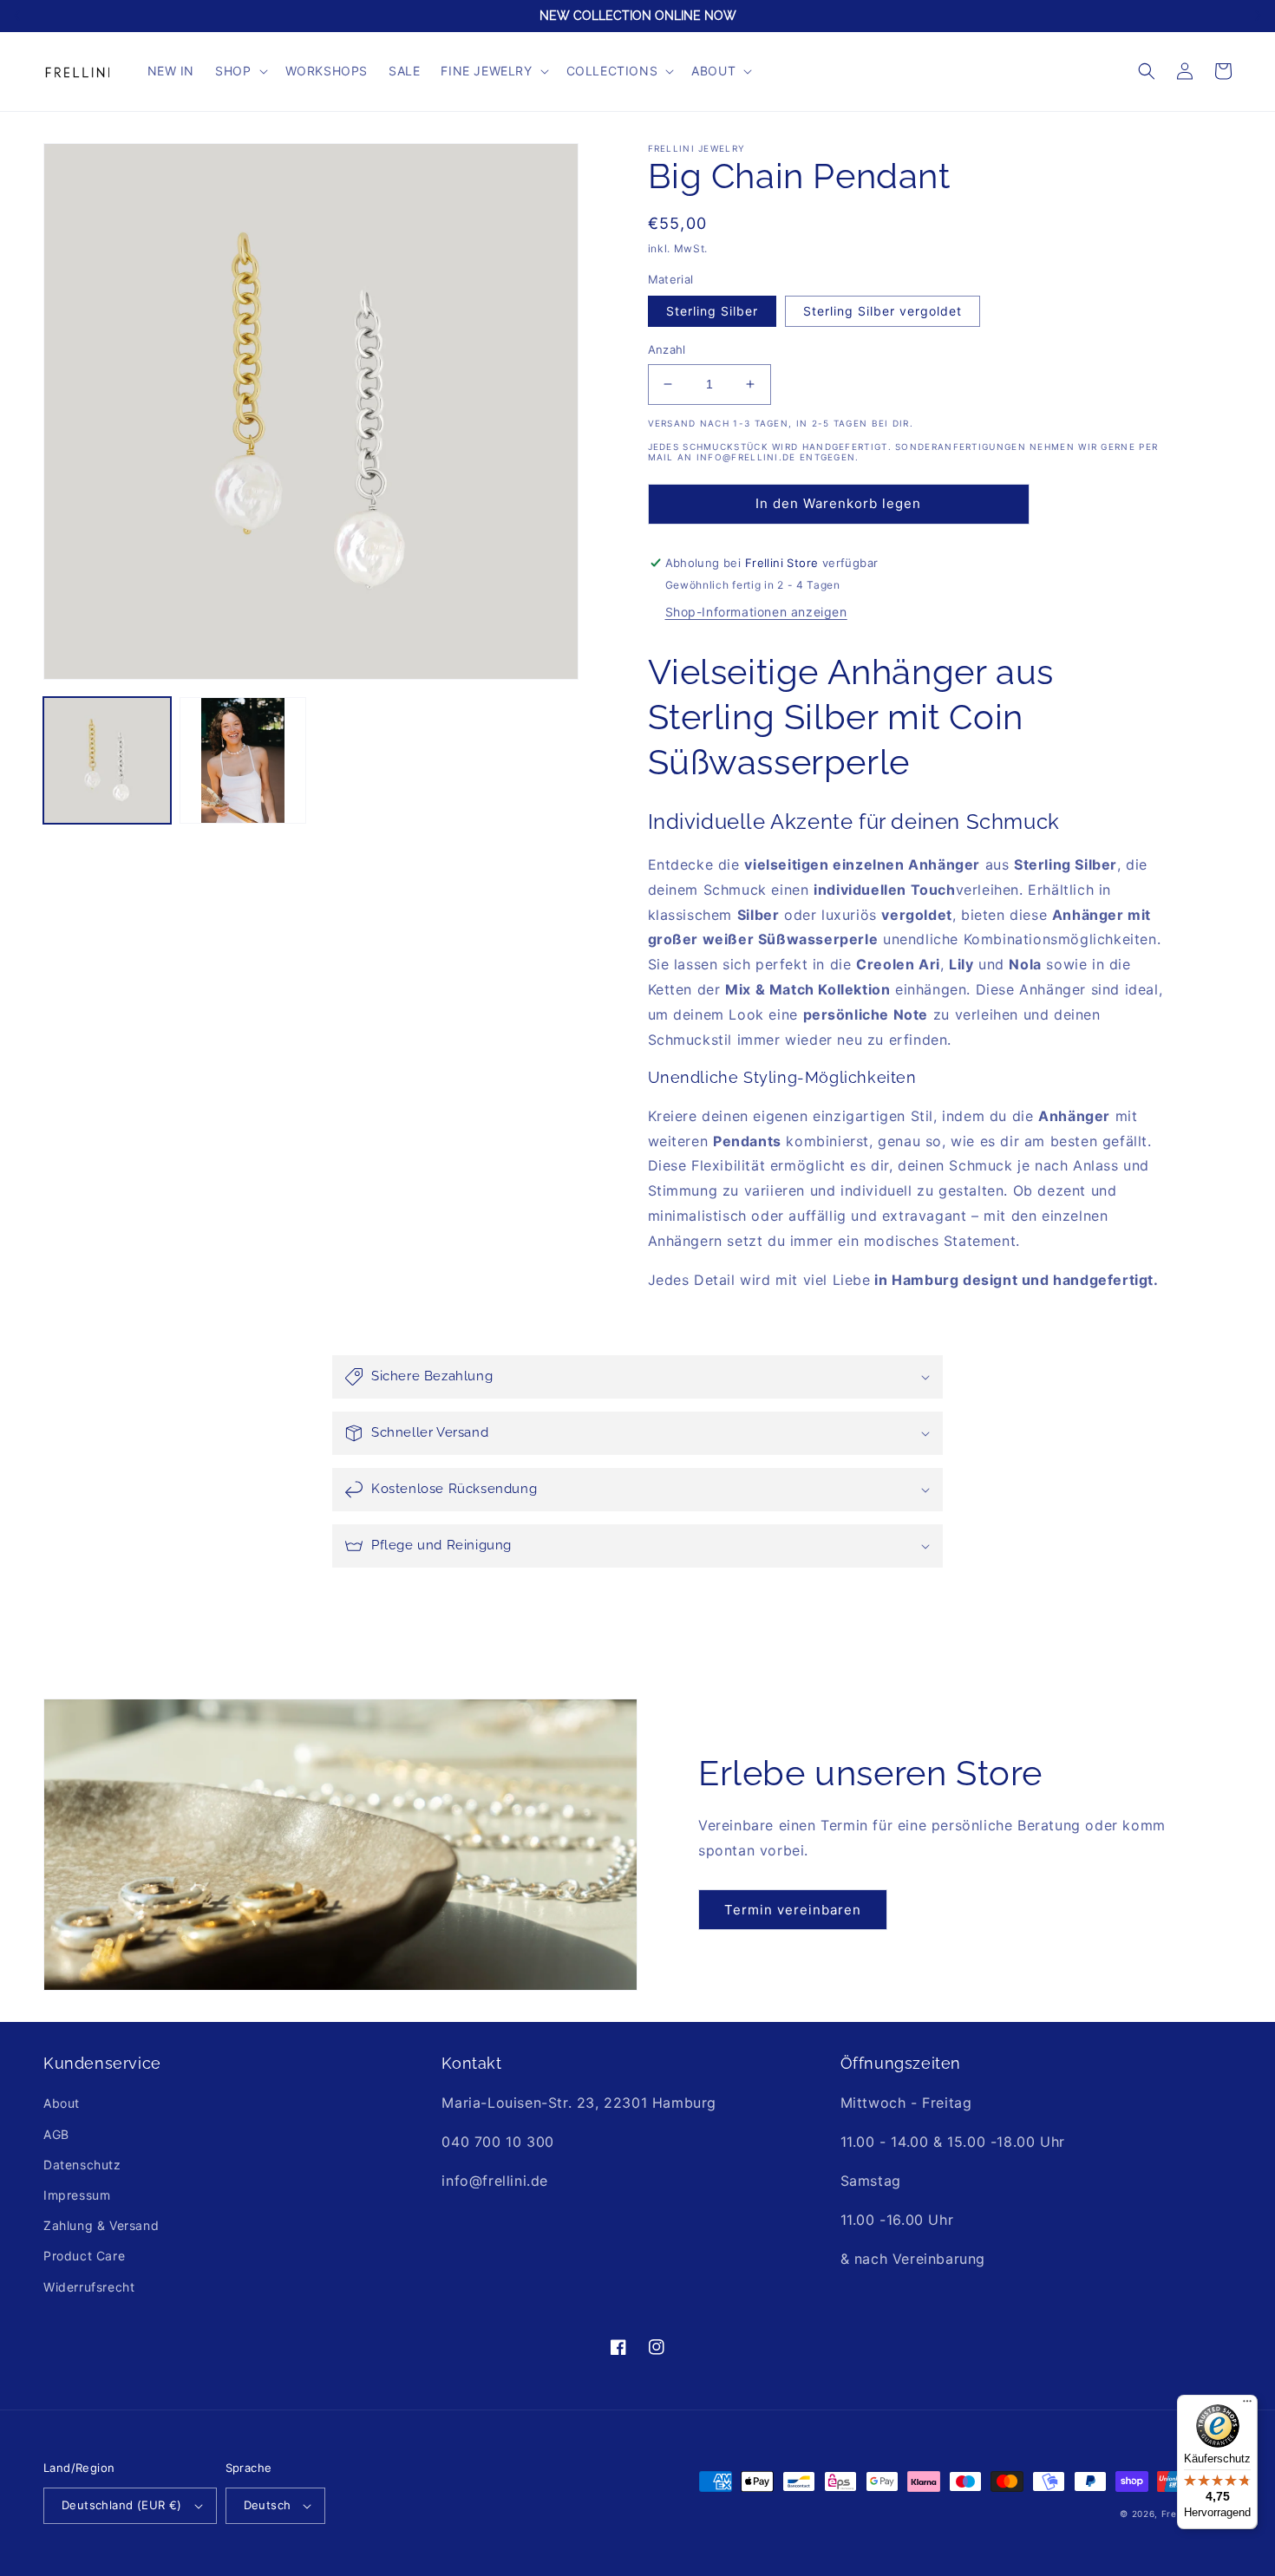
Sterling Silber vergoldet (883, 311)
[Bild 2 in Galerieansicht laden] (243, 761)
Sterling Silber (712, 311)
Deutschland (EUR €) (122, 2505)
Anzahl (667, 349)
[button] (239, 71)
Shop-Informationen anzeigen (756, 612)
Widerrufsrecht (89, 2287)
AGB (56, 2134)
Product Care (84, 2256)
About (62, 2103)
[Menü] (1247, 2405)
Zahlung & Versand (101, 2225)
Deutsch (268, 2505)
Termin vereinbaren (793, 1910)
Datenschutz (82, 2165)
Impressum (77, 2195)
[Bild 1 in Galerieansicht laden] (107, 761)
